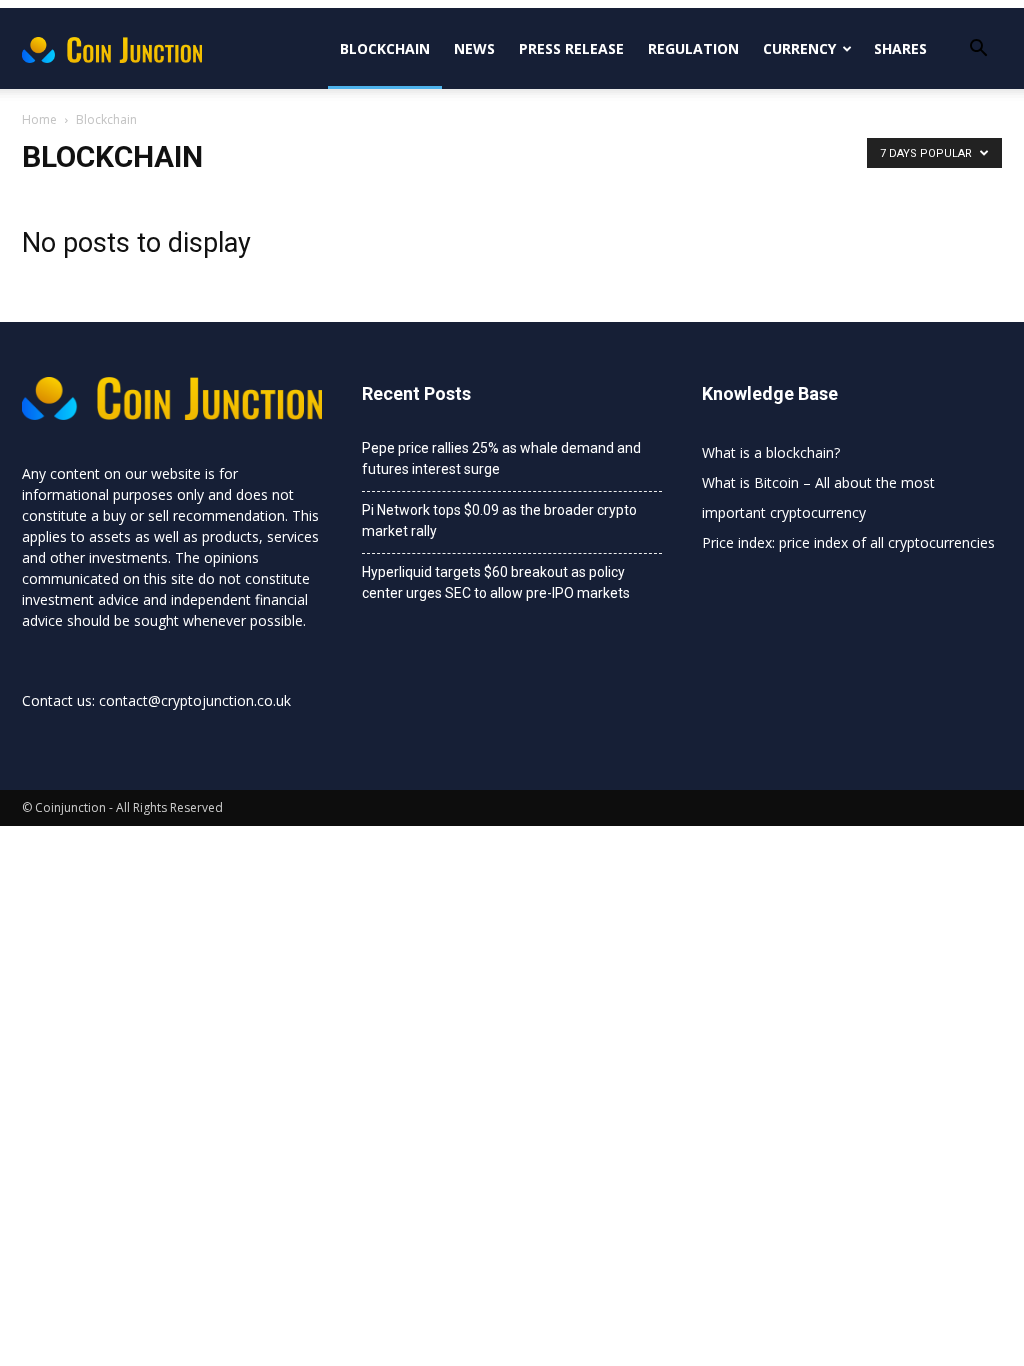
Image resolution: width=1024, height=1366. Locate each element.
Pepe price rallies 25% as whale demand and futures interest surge (501, 458)
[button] (978, 50)
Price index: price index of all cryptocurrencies (848, 542)
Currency (799, 48)
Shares (900, 48)
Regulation (693, 48)
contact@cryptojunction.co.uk (195, 700)
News (474, 48)
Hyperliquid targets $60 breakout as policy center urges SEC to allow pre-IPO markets (496, 582)
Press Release (571, 48)
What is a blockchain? (771, 452)
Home (39, 119)
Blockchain (385, 48)
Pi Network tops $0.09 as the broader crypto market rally (499, 520)
